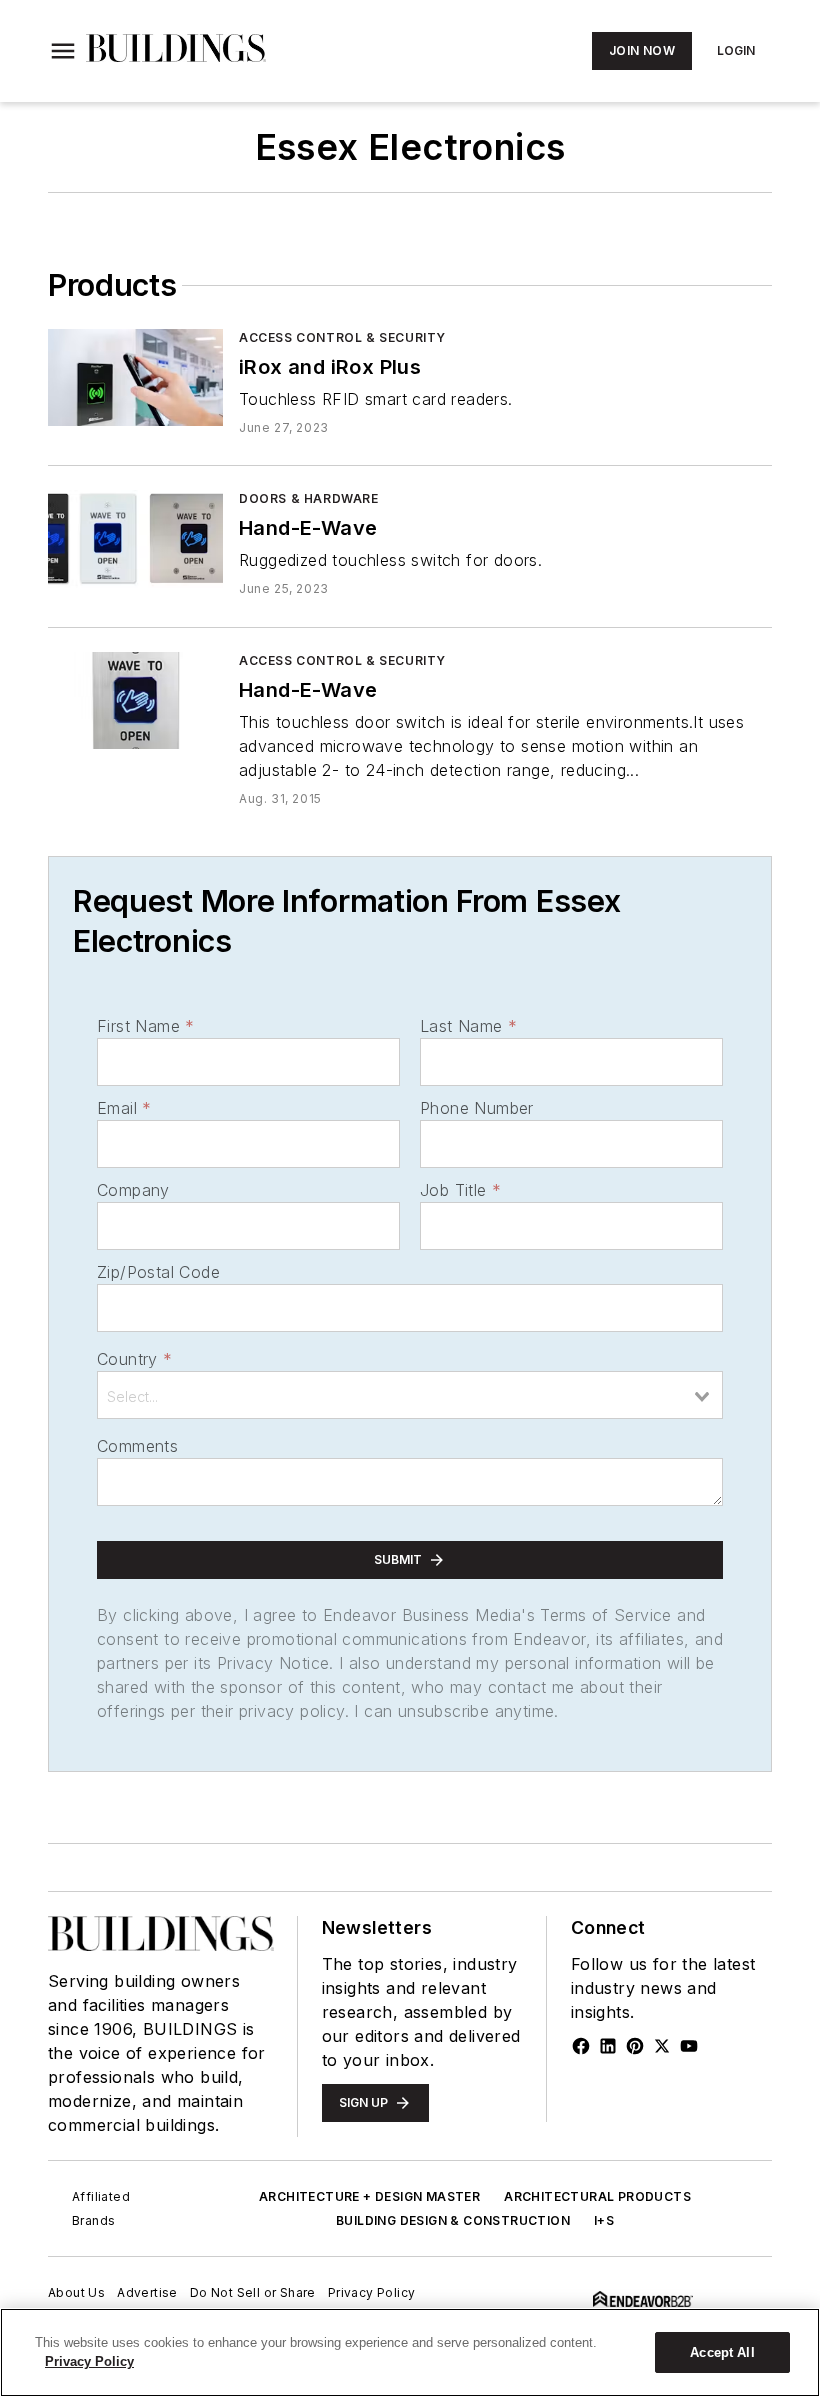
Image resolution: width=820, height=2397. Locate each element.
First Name (145, 1026)
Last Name (468, 1026)
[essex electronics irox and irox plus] (135, 377)
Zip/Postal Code (158, 1272)
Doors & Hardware (309, 498)
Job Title (460, 1190)
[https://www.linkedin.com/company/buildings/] (608, 2046)
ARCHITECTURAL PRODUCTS (597, 2196)
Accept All (722, 2352)
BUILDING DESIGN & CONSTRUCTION (453, 2220)
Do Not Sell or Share (253, 2292)
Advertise (147, 2292)
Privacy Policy (372, 2292)
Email (124, 1108)
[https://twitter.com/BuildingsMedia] (662, 2046)
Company (133, 1190)
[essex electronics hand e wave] (135, 538)
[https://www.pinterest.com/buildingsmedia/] (635, 2046)
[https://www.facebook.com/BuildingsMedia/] (581, 2046)
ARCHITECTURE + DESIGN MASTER (369, 2196)
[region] (410, 2352)
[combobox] (410, 1395)
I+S (604, 2220)
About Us (76, 2292)
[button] (63, 51)
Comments (137, 1446)
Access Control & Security (342, 337)
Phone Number (477, 1108)
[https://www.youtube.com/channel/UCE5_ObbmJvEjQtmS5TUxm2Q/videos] (689, 2046)
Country (134, 1359)
